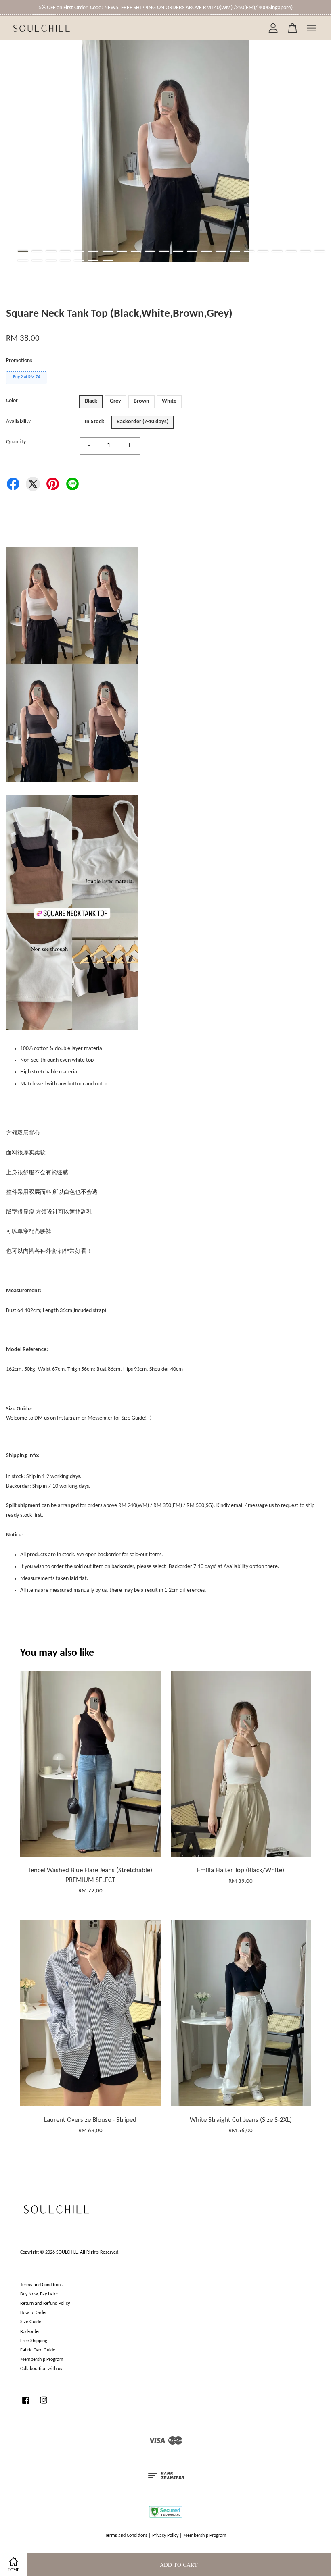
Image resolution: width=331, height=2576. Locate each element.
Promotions (19, 361)
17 (249, 251)
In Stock (94, 422)
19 (277, 251)
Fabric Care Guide (38, 2350)
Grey (115, 401)
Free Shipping (34, 2341)
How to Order (34, 2313)
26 (65, 260)
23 (23, 260)
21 (305, 251)
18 (263, 251)
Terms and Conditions (41, 2285)
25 (51, 260)
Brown (141, 401)
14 (206, 251)
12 (178, 251)
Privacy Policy (165, 2536)
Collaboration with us (41, 2369)
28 (93, 260)
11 (164, 251)
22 (319, 251)
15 (221, 251)
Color (12, 401)
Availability (18, 421)
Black (91, 401)
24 (37, 260)
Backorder (30, 2332)
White (169, 401)
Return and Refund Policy (45, 2304)
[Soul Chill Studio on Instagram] (44, 2405)
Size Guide (31, 2322)
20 (291, 251)
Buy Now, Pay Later (39, 2294)
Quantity (16, 442)
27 (79, 260)
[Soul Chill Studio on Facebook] (26, 2405)
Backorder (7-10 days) (142, 422)
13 (192, 251)
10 (150, 251)
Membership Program (42, 2360)
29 (108, 260)
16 (235, 251)
